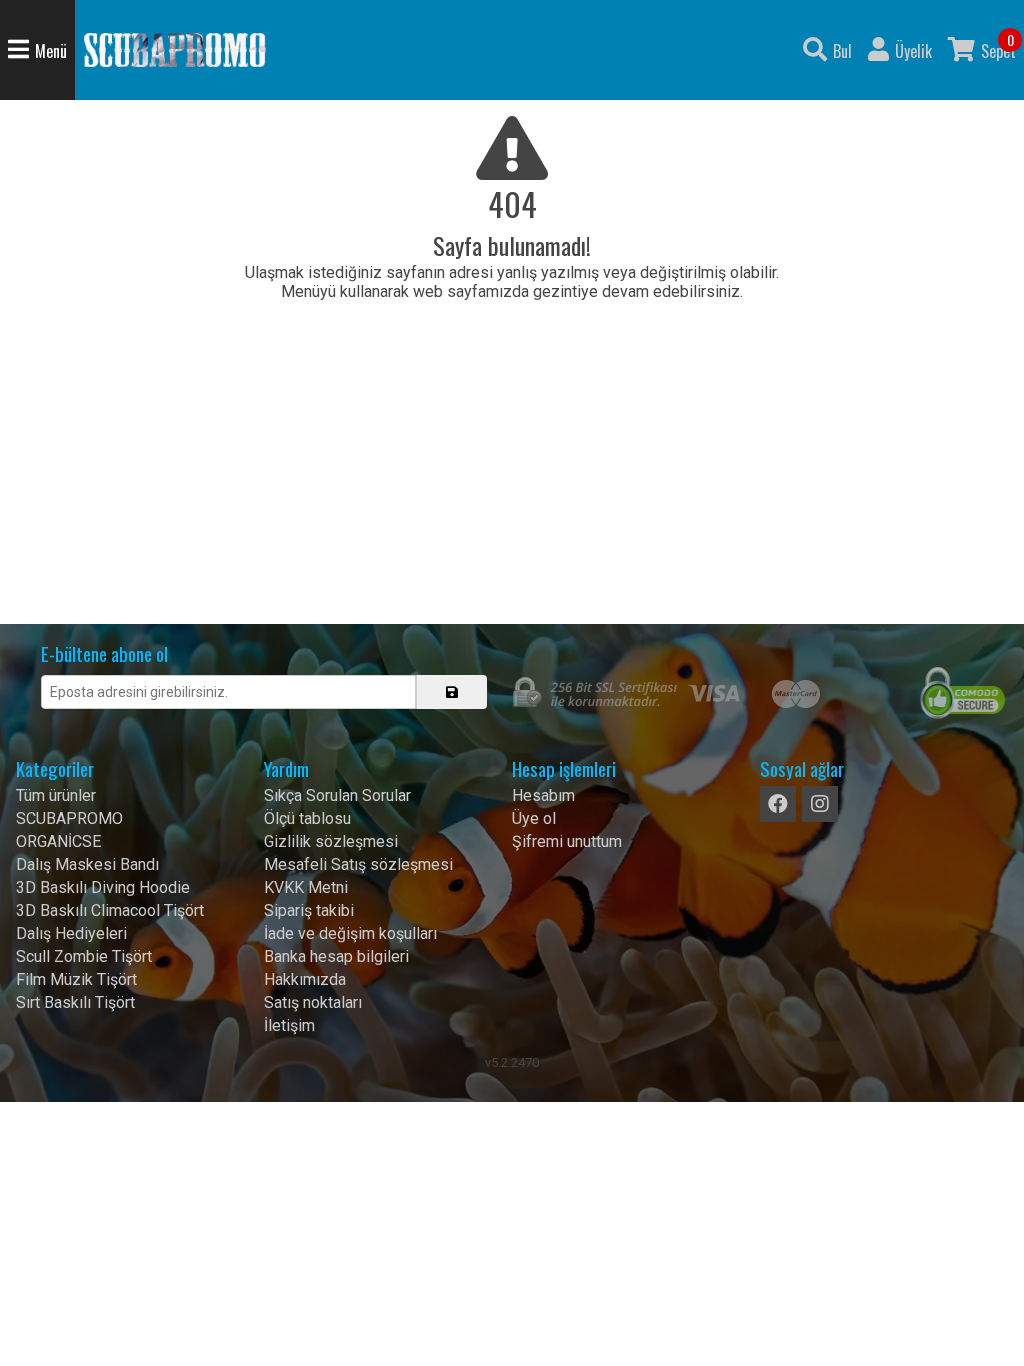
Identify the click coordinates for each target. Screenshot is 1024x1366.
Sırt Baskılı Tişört (75, 1002)
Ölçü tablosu (307, 818)
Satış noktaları (313, 1002)
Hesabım (543, 795)
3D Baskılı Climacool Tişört (110, 910)
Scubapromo (175, 50)
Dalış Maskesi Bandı (87, 864)
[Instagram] (820, 804)
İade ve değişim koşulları (350, 933)
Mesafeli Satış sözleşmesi (358, 864)
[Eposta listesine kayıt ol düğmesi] (452, 692)
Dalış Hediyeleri (71, 933)
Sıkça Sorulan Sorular (337, 795)
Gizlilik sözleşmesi (331, 841)
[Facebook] (778, 804)
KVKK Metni (306, 887)
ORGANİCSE (58, 841)
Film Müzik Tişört (76, 979)
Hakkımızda (305, 979)
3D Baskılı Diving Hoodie (103, 887)
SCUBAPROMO (69, 818)
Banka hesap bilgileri (336, 956)
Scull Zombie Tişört (84, 956)
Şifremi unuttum (567, 841)
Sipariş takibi (309, 910)
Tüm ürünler (56, 795)
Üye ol (534, 818)
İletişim (289, 1025)
